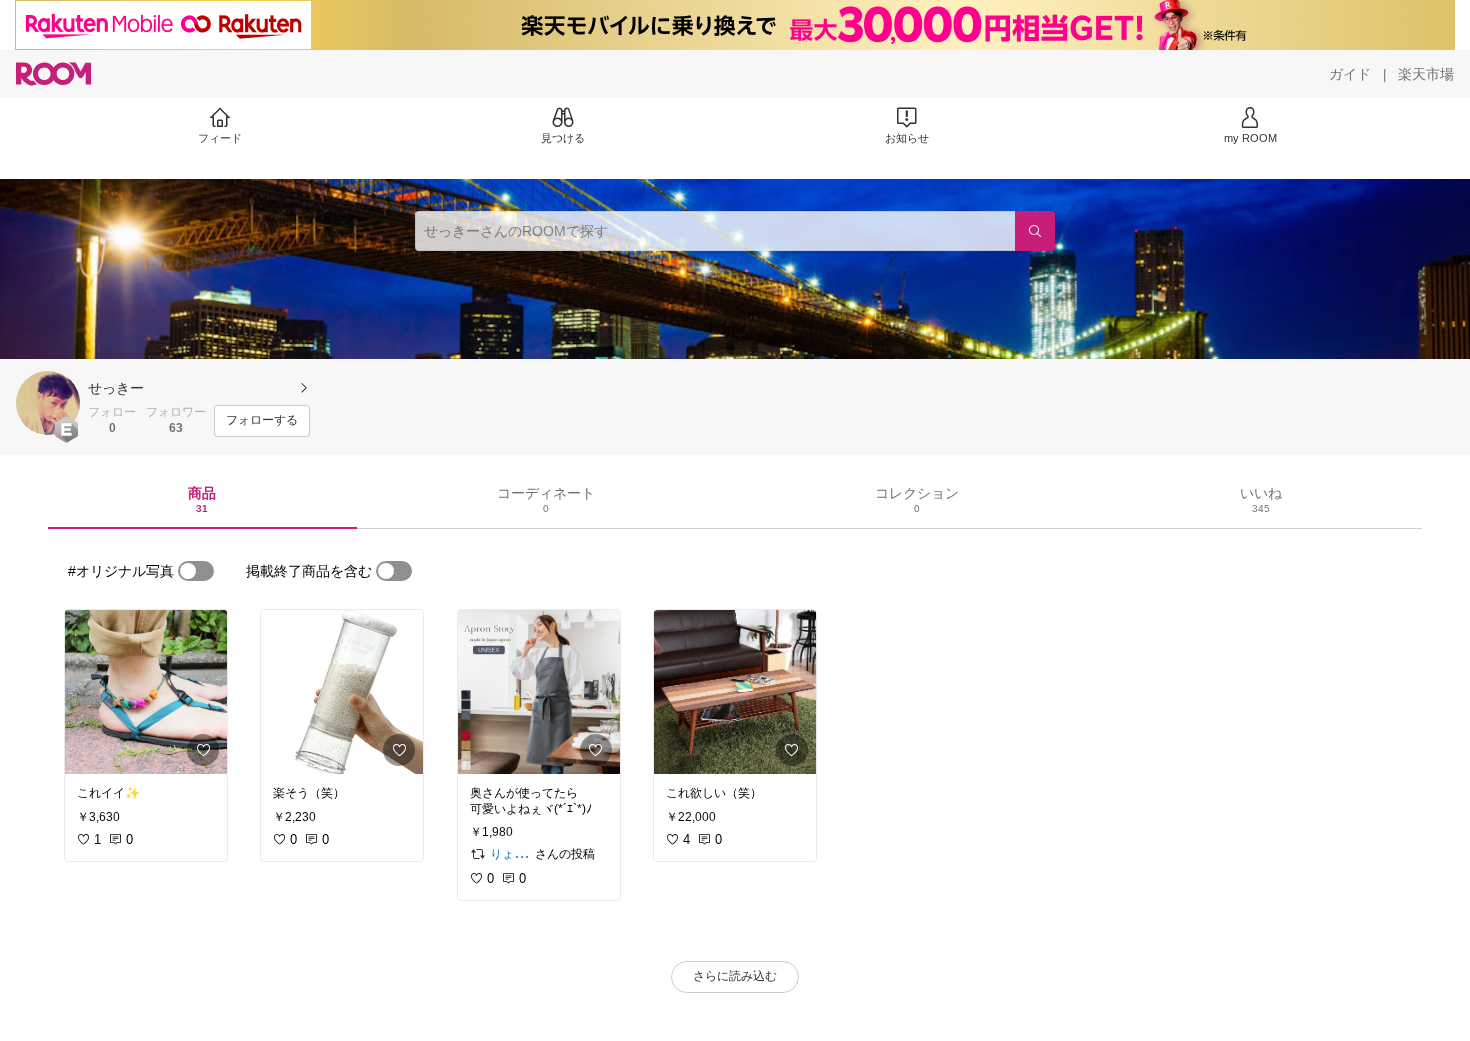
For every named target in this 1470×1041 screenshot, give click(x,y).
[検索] (1035, 231)
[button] (48, 403)
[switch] (196, 571)
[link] (146, 692)
